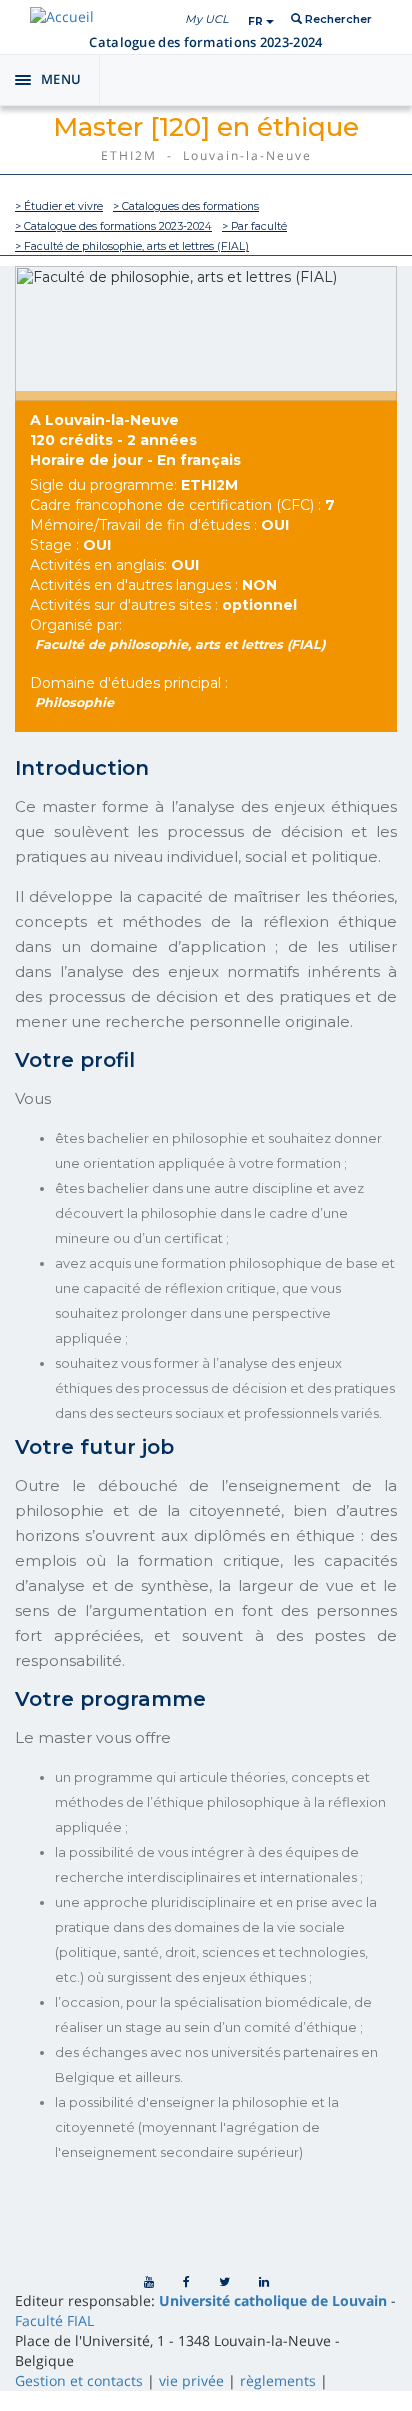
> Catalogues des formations (186, 206)
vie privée (191, 2380)
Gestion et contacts (79, 2380)
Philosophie (74, 702)
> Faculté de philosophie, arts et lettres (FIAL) (132, 246)
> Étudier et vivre (59, 206)
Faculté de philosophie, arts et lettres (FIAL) (180, 644)
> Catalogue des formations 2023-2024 (113, 226)
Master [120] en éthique (206, 127)
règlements (278, 2380)
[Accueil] (62, 16)
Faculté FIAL (54, 2320)
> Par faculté (254, 226)
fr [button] (257, 21)
